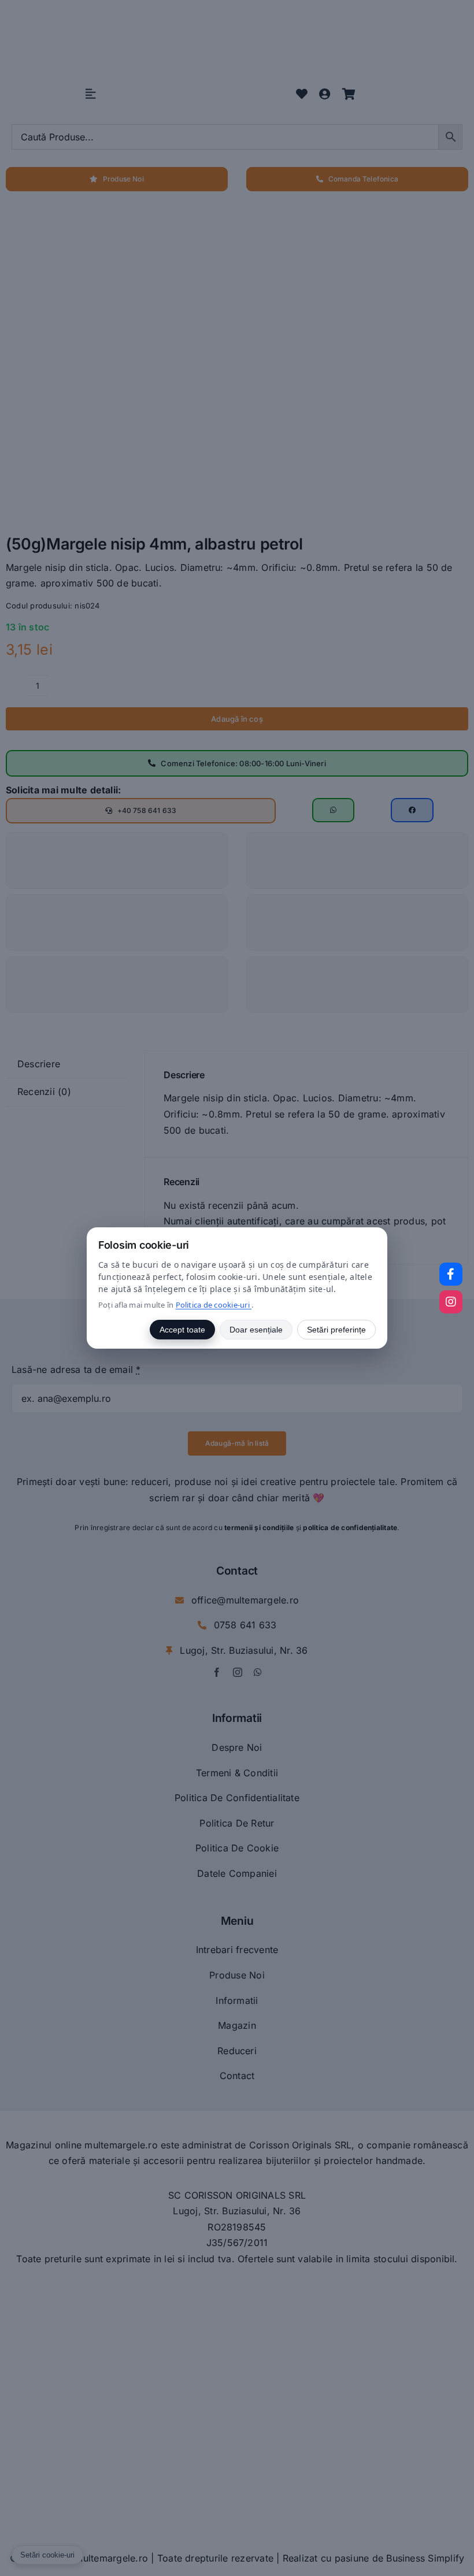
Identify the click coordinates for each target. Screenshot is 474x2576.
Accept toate (182, 1330)
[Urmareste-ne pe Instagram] (451, 1302)
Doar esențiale (256, 1330)
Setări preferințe (336, 1330)
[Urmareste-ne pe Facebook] (451, 1274)
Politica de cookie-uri (214, 1305)
